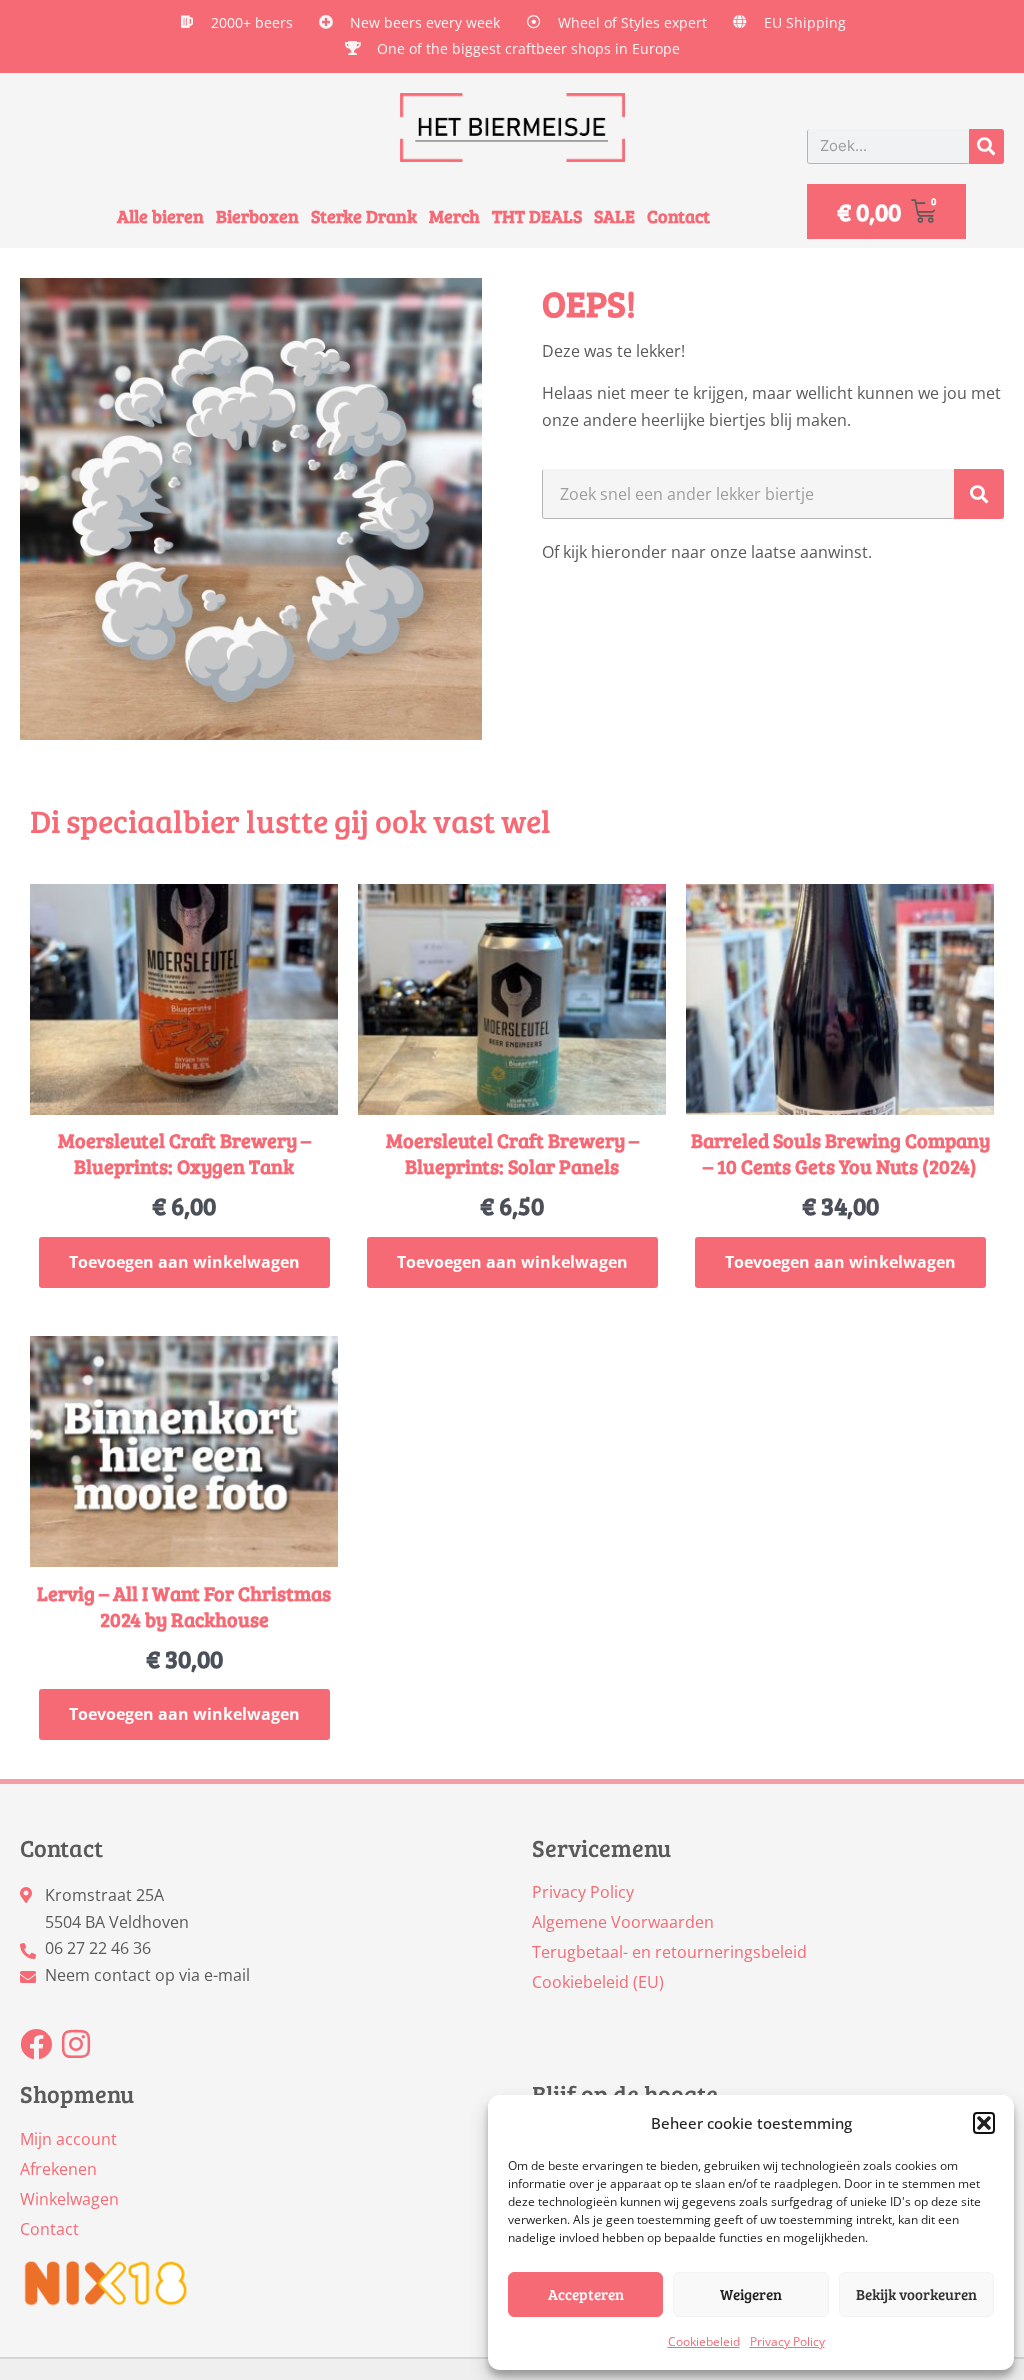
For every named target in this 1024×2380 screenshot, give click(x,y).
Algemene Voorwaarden (623, 1922)
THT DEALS (537, 216)
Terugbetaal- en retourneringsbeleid (669, 1952)
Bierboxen (257, 216)
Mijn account (68, 2139)
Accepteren (586, 2294)
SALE (614, 216)
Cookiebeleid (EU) (598, 1982)
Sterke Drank (364, 216)
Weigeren (751, 2294)
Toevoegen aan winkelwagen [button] (184, 1262)
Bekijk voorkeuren (916, 2294)
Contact (678, 216)
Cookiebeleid (704, 2341)
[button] (984, 2123)
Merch (454, 216)
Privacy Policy (787, 2341)
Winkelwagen (69, 2199)
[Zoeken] (986, 146)
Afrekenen (58, 2169)
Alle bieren (160, 216)
